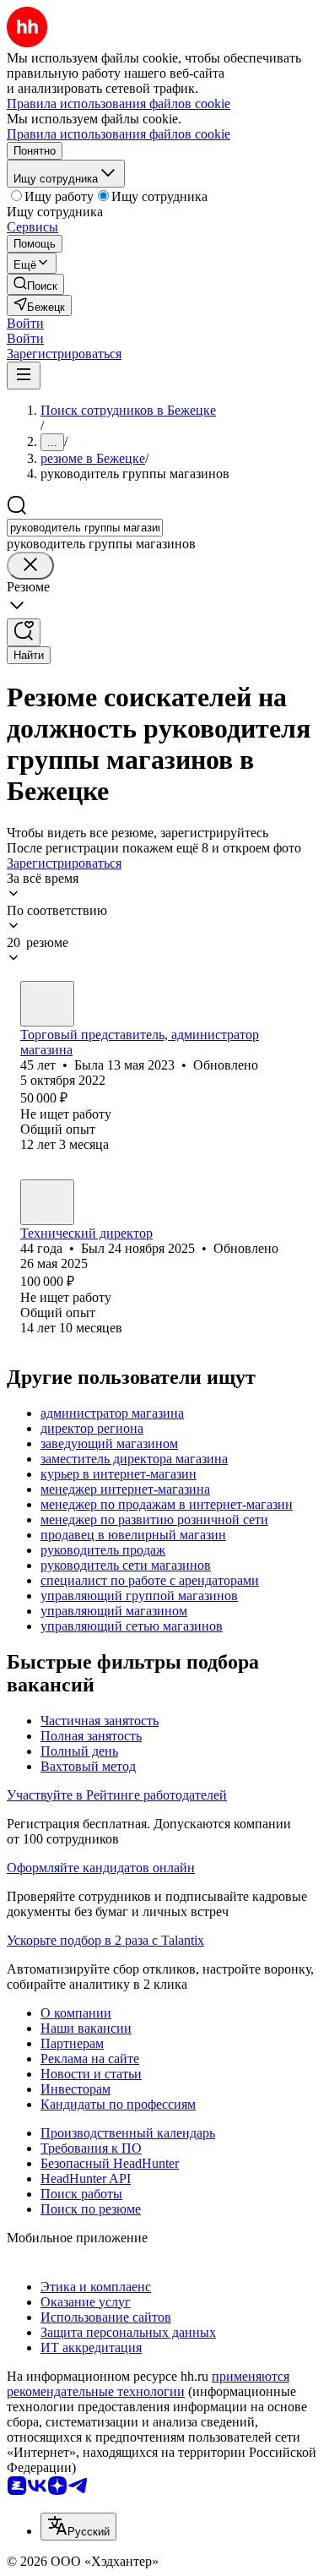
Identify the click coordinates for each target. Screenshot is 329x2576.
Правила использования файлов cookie (119, 134)
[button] (25, 323)
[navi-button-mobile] (24, 376)
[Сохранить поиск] (24, 632)
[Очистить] (30, 566)
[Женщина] (47, 1004)
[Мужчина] (47, 1202)
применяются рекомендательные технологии (148, 2384)
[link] (35, 284)
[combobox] (85, 528)
